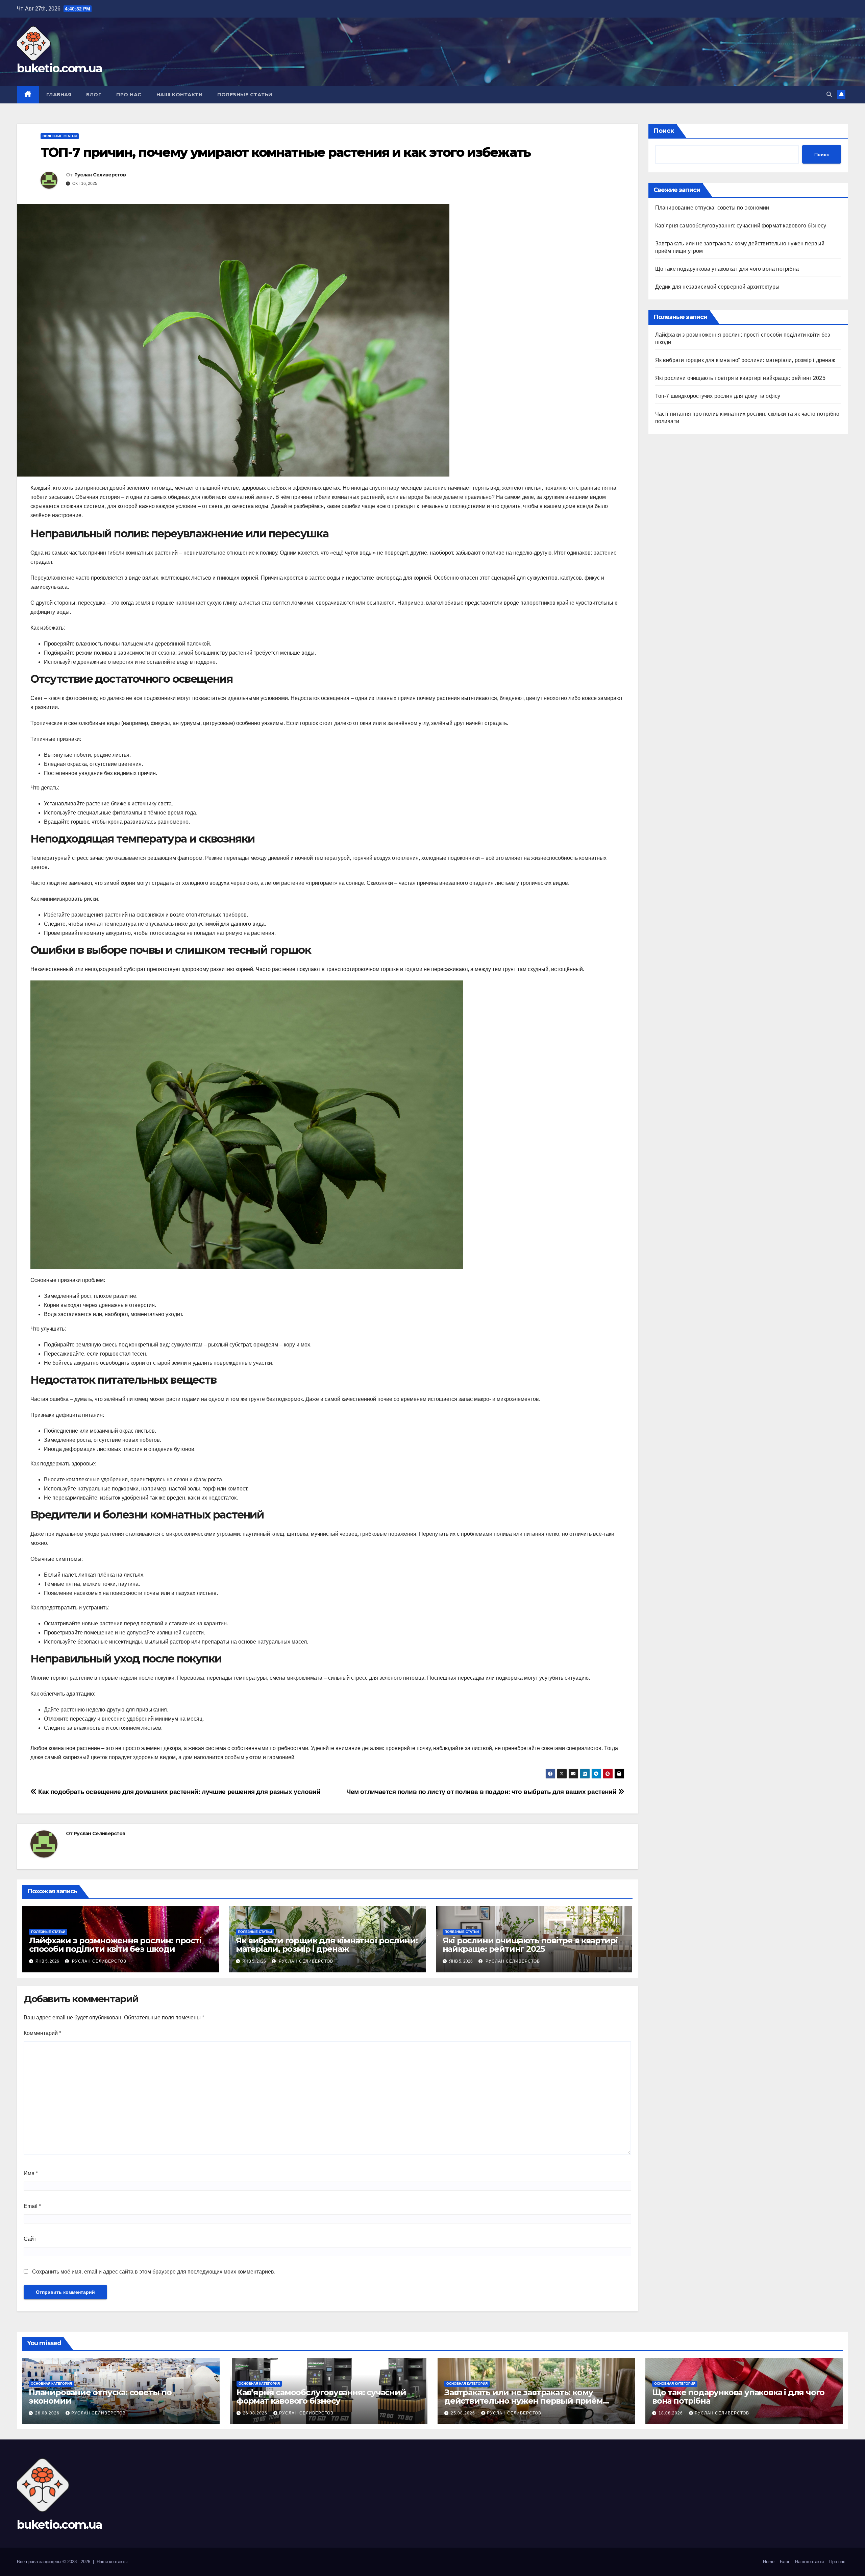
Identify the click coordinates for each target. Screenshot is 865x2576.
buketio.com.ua (59, 68)
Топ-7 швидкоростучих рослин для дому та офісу (718, 396)
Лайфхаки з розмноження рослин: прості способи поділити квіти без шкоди (115, 1945)
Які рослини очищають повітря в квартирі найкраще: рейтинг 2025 (530, 1945)
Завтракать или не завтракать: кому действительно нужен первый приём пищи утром (524, 2401)
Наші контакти (180, 95)
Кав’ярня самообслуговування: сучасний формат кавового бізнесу (741, 226)
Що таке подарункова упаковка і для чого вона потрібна (727, 269)
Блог (94, 95)
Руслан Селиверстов (100, 175)
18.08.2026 (671, 2413)
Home (769, 2562)
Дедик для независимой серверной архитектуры (718, 287)
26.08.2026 (48, 2413)
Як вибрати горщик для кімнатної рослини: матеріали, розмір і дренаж (327, 1945)
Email (32, 2206)
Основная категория (51, 2384)
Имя (31, 2173)
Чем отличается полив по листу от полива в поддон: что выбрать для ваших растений (482, 1792)
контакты (118, 2562)
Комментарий (42, 2033)
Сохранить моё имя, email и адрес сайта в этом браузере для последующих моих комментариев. (154, 2272)
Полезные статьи (245, 95)
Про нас (129, 95)
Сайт (30, 2239)
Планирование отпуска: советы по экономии (712, 208)
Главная (59, 95)
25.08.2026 (464, 2413)
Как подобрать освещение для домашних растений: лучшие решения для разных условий (179, 1792)
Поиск (664, 131)
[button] (829, 94)
